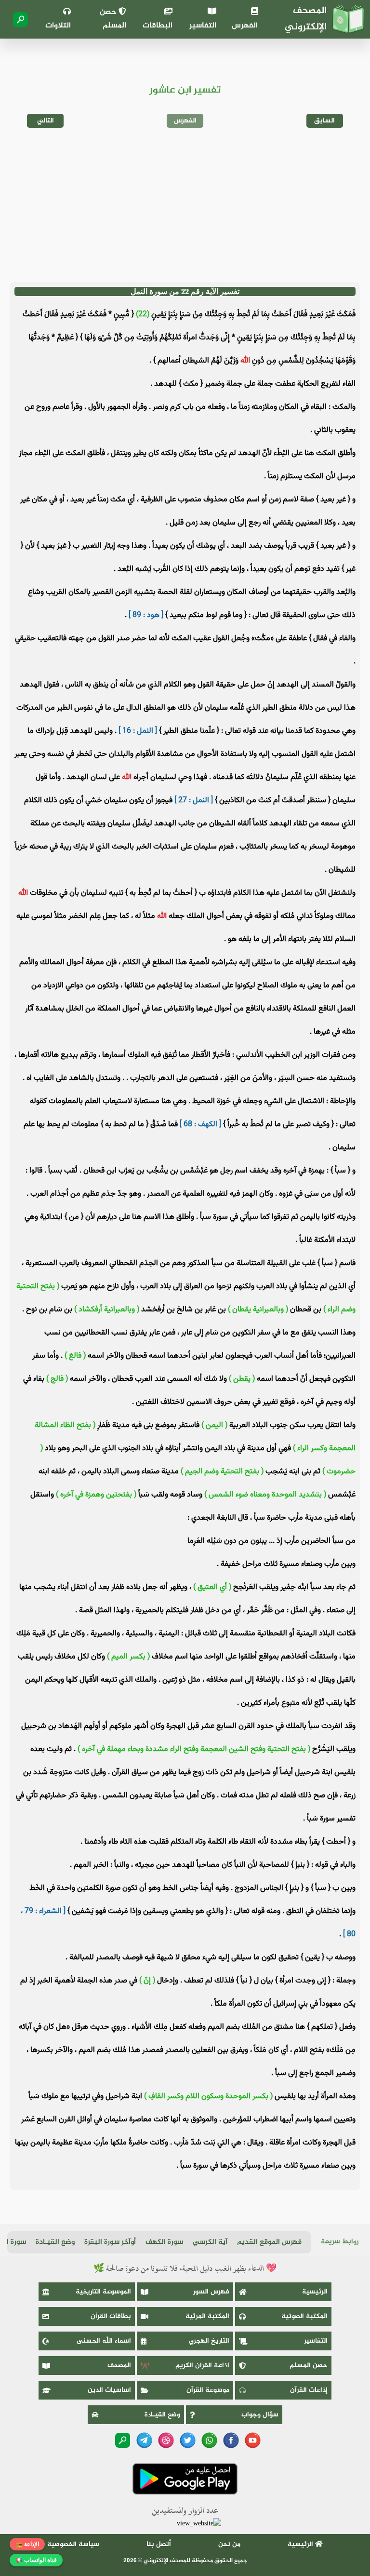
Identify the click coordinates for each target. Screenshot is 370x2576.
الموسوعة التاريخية (103, 2292)
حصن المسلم (113, 19)
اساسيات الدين (109, 2390)
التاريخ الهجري (209, 2341)
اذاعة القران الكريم (202, 2366)
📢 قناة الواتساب (36, 2560)
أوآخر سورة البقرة (110, 2242)
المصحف (119, 2366)
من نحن (229, 2544)
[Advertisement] (185, 205)
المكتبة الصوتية (304, 2316)
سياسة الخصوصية (73, 2544)
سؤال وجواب (260, 2415)
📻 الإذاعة (27, 2544)
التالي (46, 121)
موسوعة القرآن (208, 2390)
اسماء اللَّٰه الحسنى (104, 2341)
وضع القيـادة (55, 2242)
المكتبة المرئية (207, 2316)
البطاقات (158, 26)
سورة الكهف (164, 2242)
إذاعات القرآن (309, 2390)
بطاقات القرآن (111, 2316)
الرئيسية (315, 2292)
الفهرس (245, 26)
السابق (324, 121)
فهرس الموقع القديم (269, 2242)
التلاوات (58, 26)
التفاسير (203, 26)
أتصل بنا (159, 2544)
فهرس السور (211, 2292)
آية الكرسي (210, 2242)
